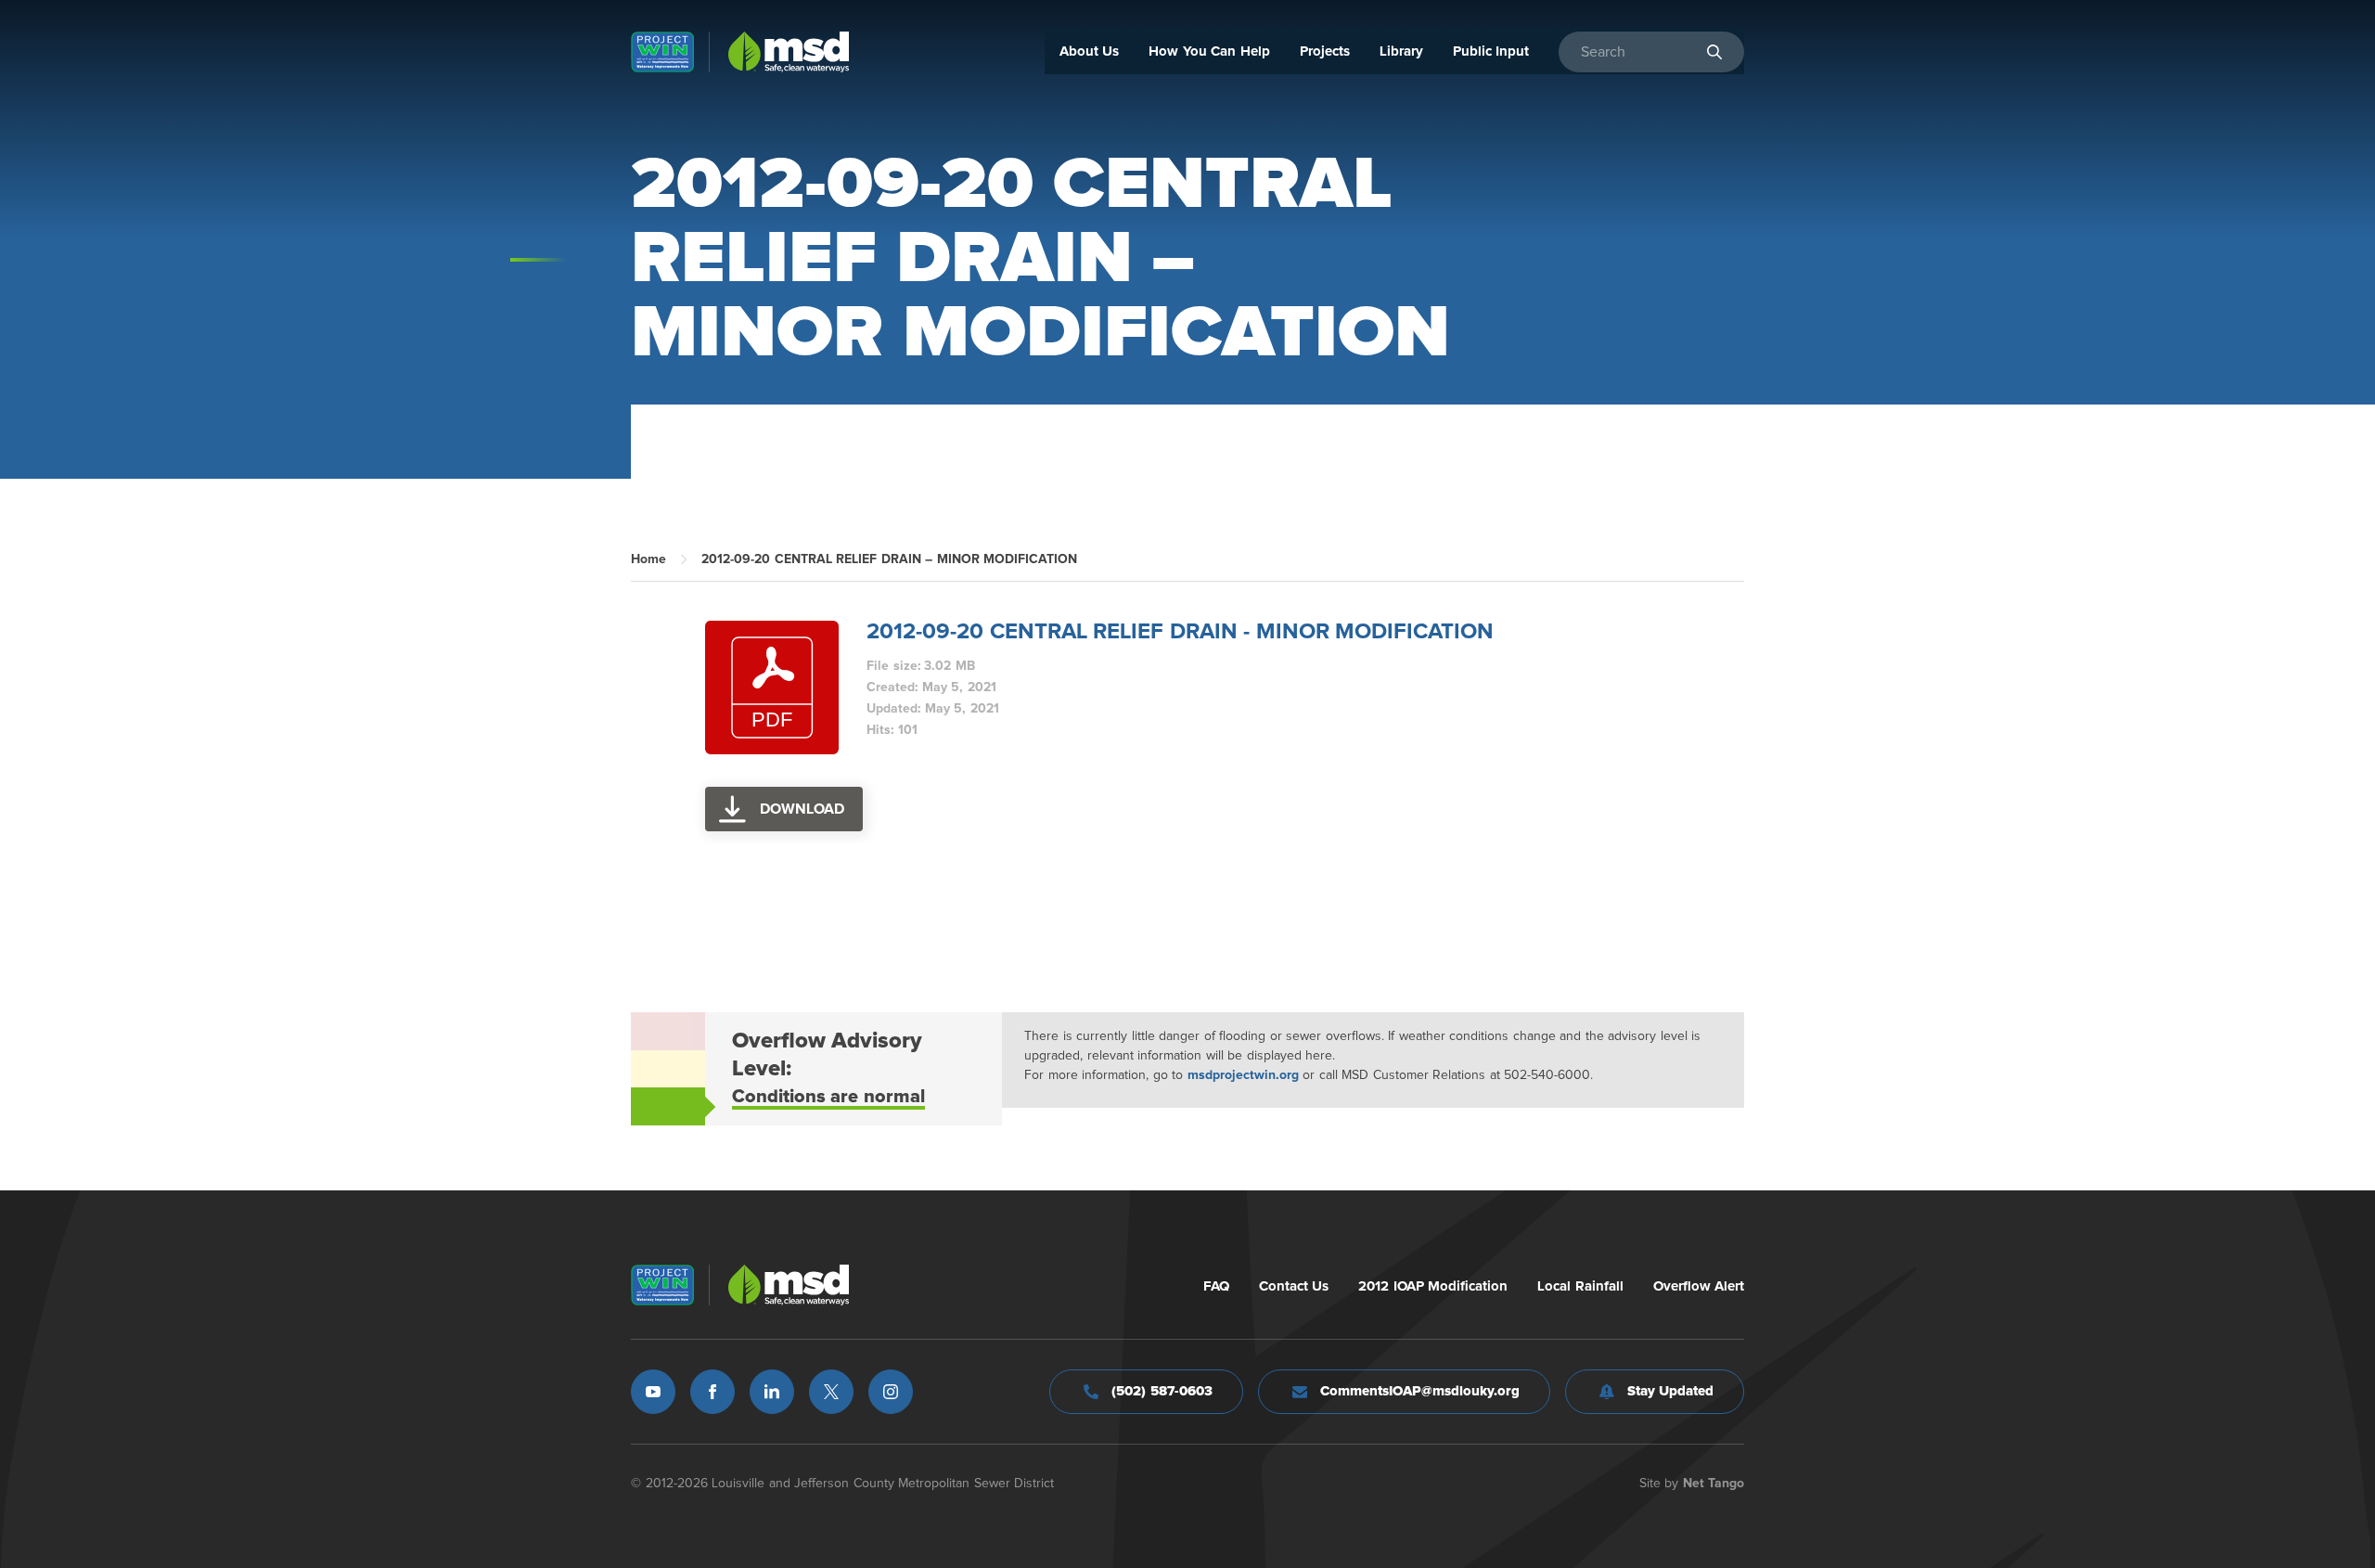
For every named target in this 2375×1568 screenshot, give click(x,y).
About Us (1090, 51)
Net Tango (1714, 1484)
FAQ (1216, 1286)
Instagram (891, 1392)
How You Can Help (1209, 51)
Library (1401, 51)
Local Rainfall (1580, 1286)
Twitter (831, 1392)
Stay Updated (1671, 1391)
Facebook (712, 1392)
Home (648, 559)
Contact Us (1294, 1286)
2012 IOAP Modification (1433, 1286)
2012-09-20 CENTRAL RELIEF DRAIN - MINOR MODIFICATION (1180, 632)
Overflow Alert (1699, 1286)
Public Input (1491, 51)
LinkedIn (772, 1392)
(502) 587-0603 (1162, 1391)
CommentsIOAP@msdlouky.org (1420, 1391)
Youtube (653, 1392)
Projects (1325, 51)
